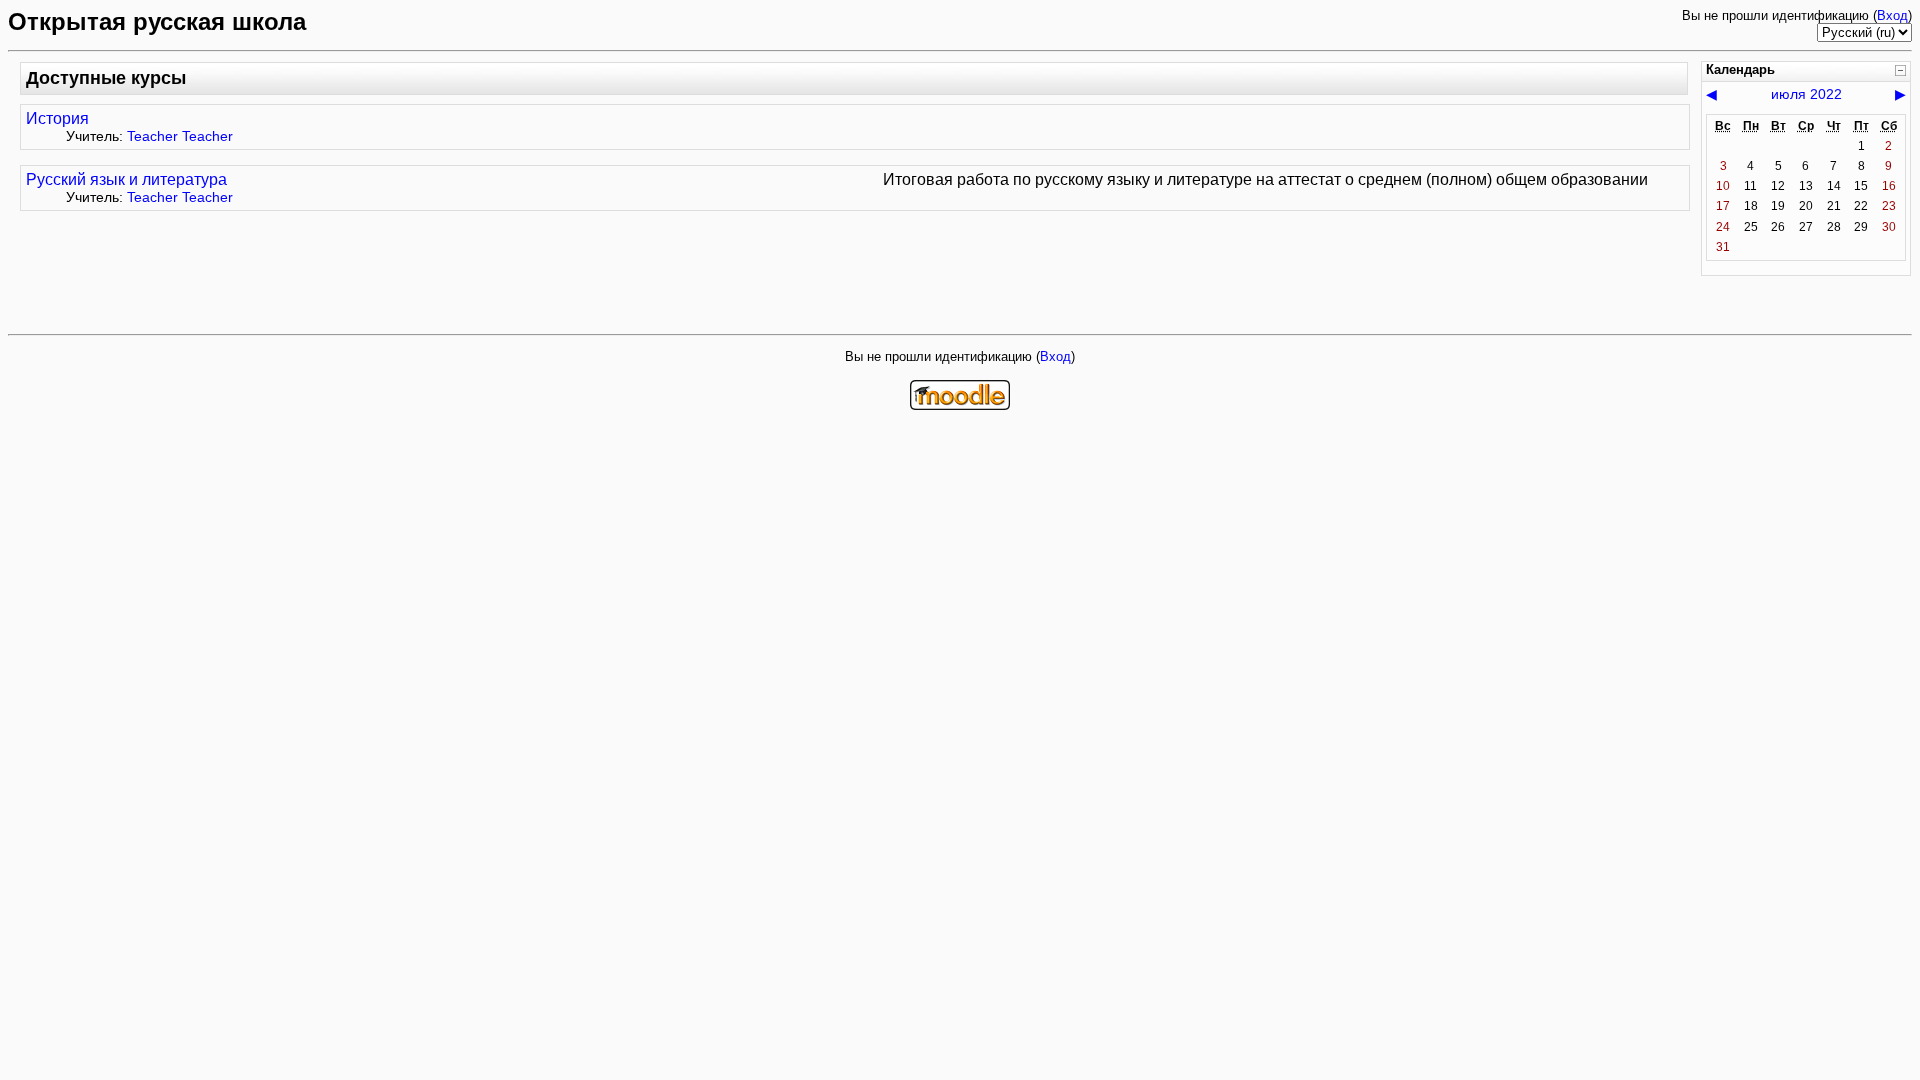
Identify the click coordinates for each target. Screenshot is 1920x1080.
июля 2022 (1806, 94)
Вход (1892, 15)
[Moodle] (960, 404)
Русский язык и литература (126, 179)
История (57, 118)
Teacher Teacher (180, 136)
